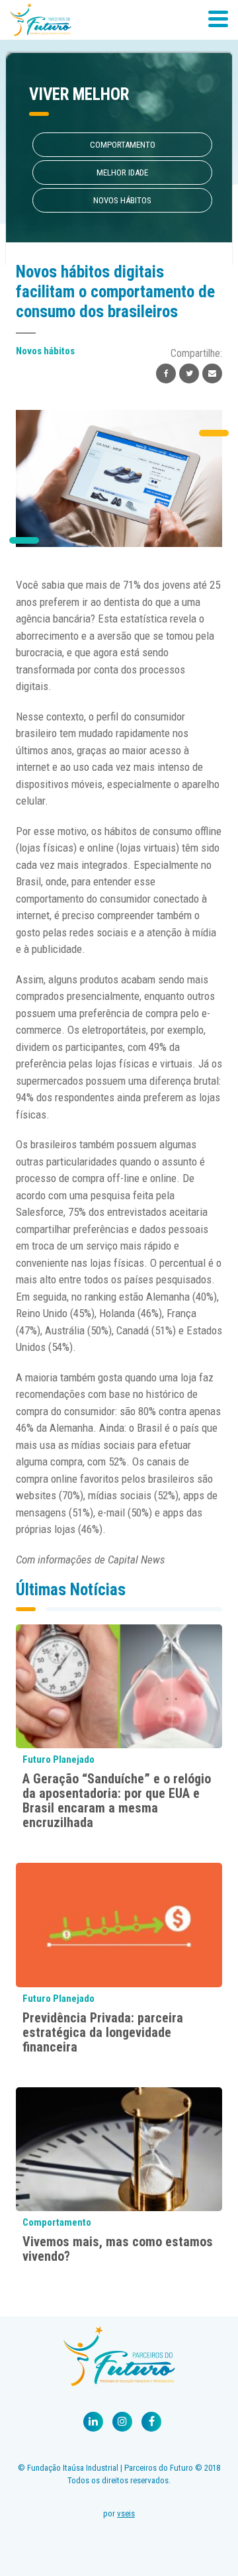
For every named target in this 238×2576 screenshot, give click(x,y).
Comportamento (123, 145)
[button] (218, 17)
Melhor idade (122, 173)
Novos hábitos (122, 200)
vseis (126, 2513)
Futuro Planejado (59, 1759)
